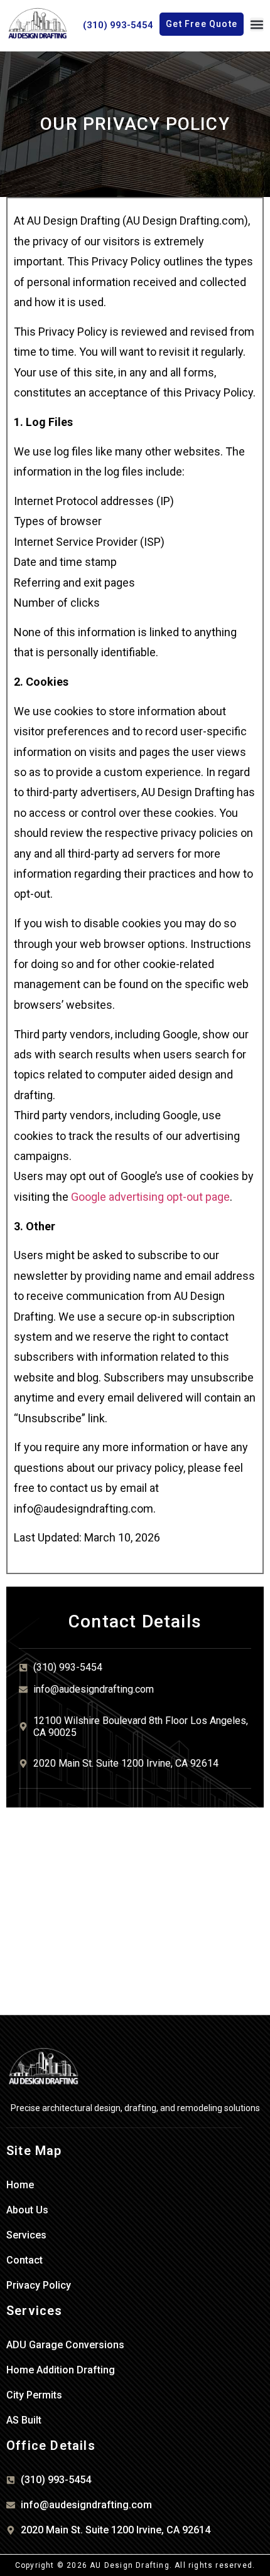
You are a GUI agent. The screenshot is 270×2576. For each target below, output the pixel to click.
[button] (257, 24)
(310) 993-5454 (118, 25)
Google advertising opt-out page (150, 1197)
